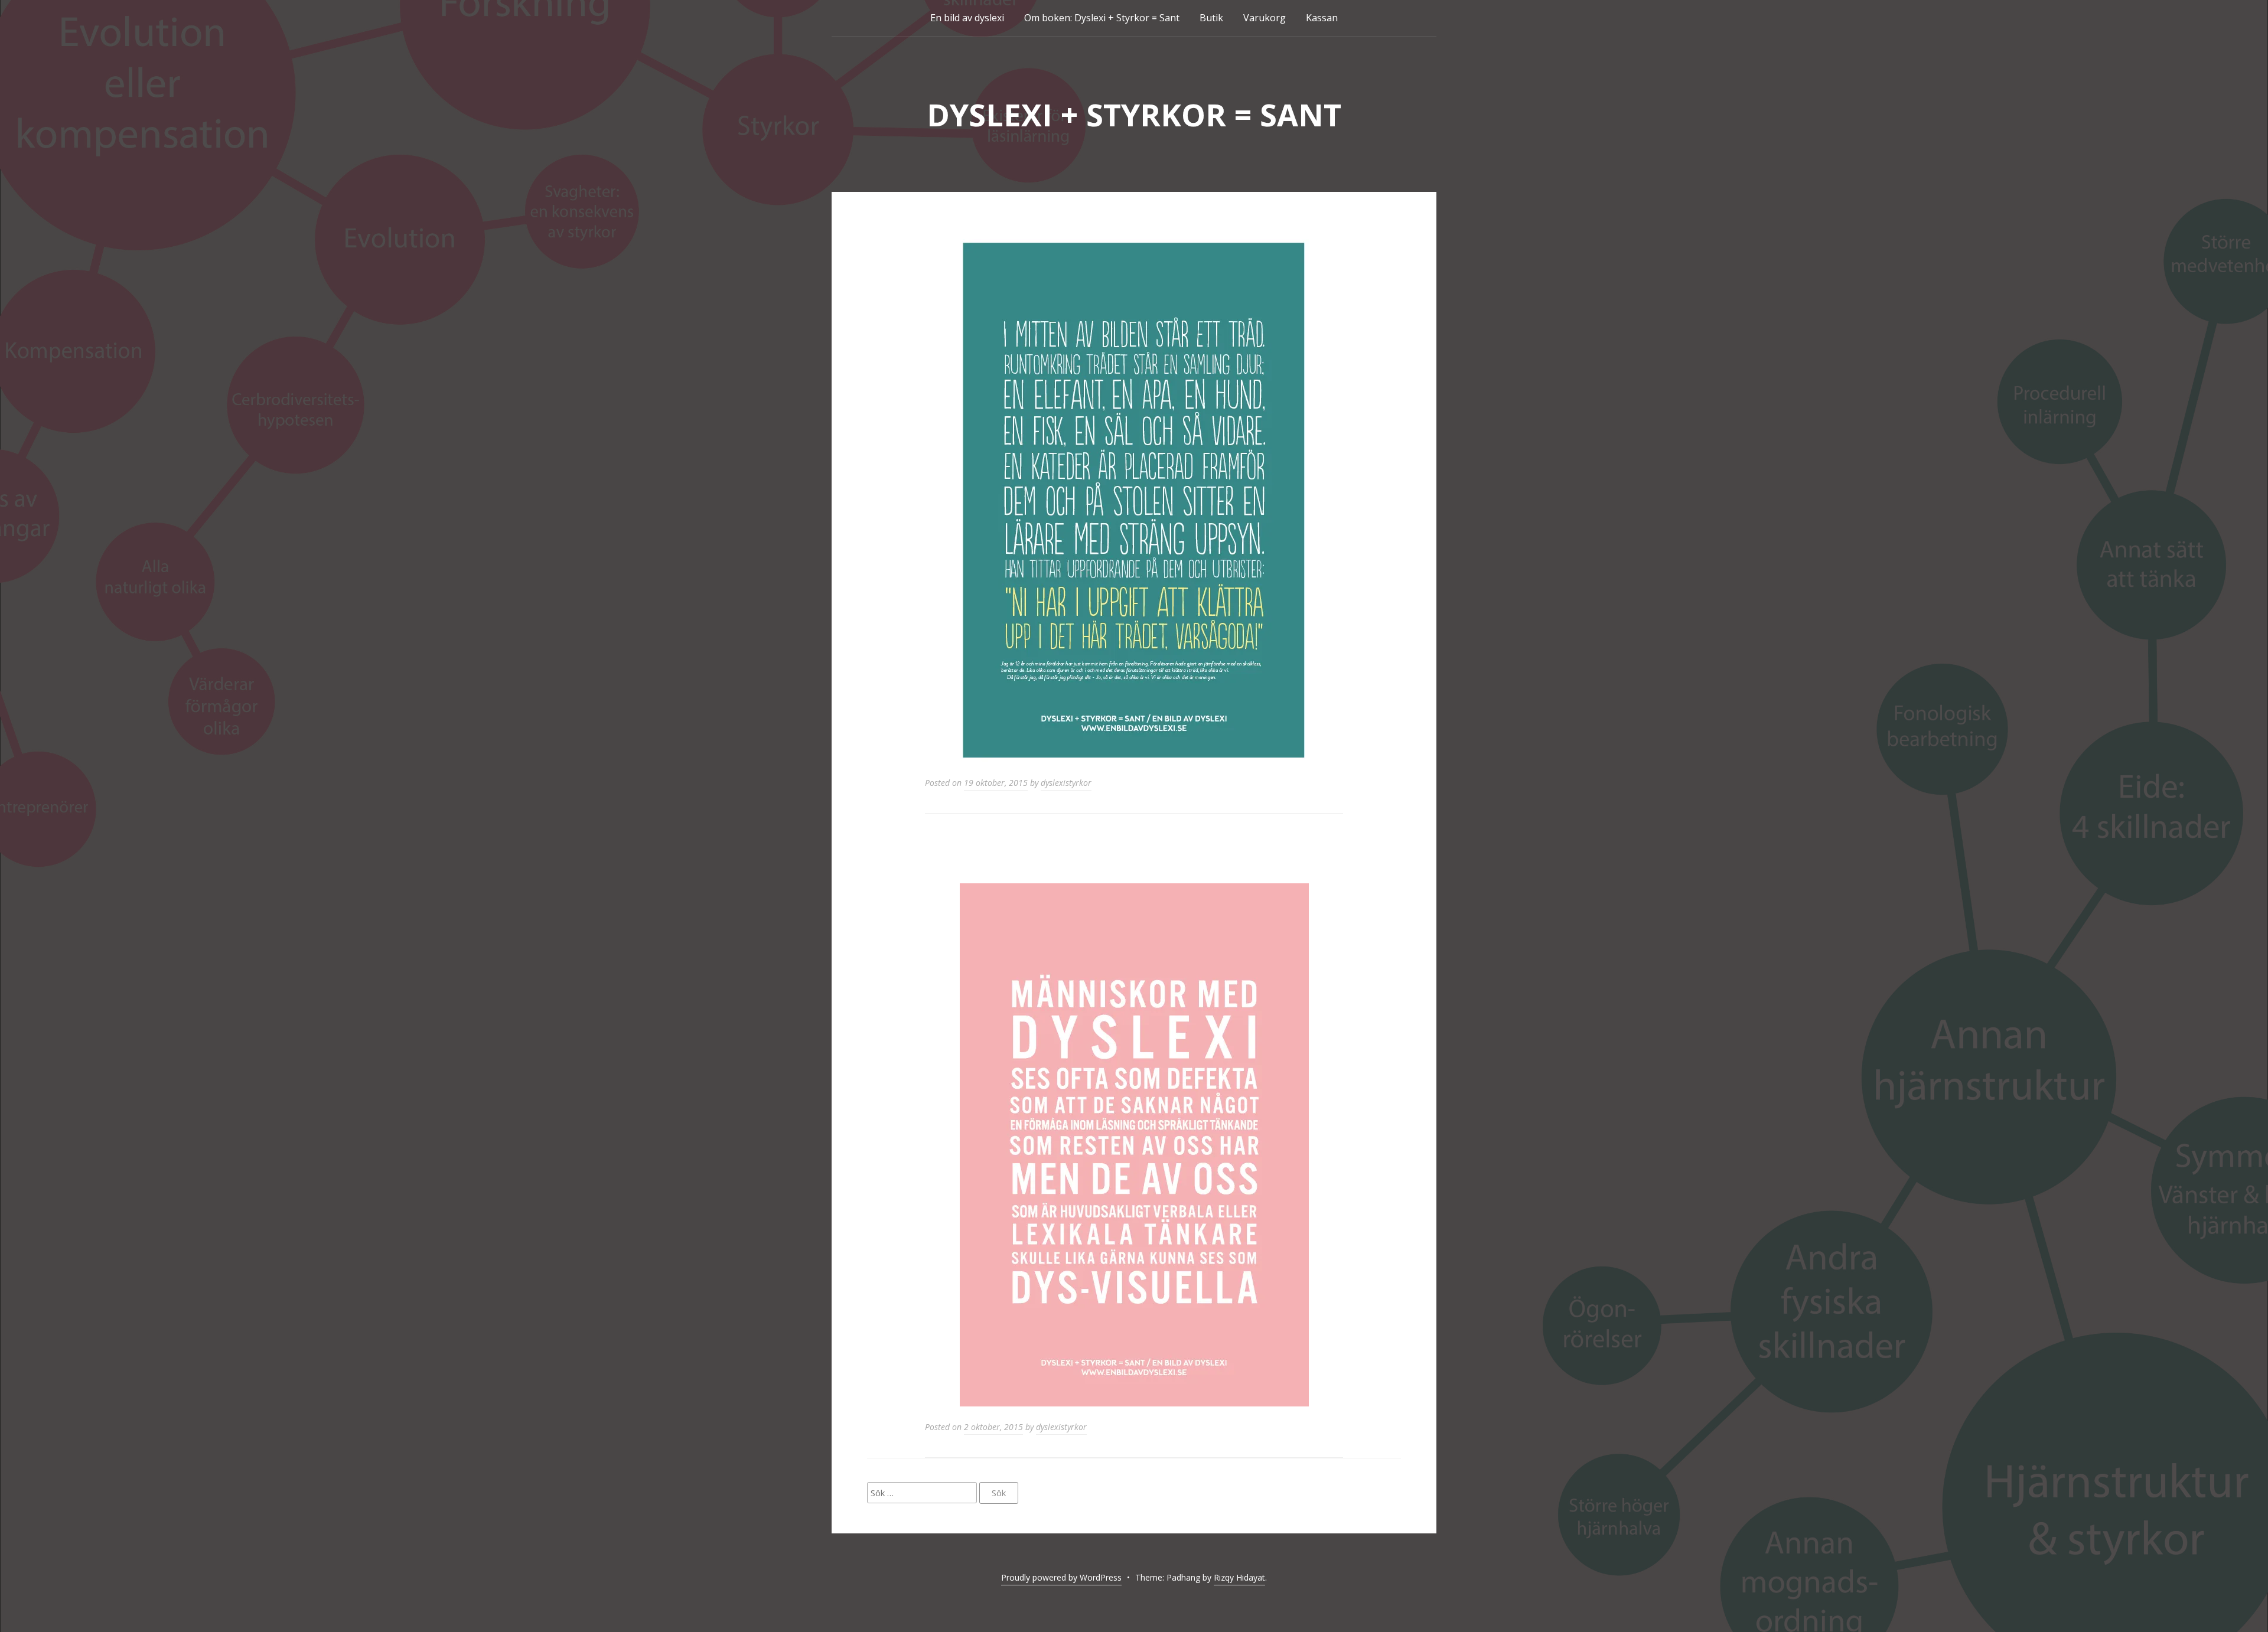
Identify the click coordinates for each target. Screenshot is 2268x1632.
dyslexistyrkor (1066, 783)
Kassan (1322, 18)
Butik (1211, 18)
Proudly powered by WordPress (1061, 1577)
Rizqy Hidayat (1239, 1577)
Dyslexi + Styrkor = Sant (1134, 114)
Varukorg (1265, 18)
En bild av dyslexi (967, 18)
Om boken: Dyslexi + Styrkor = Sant (1102, 18)
